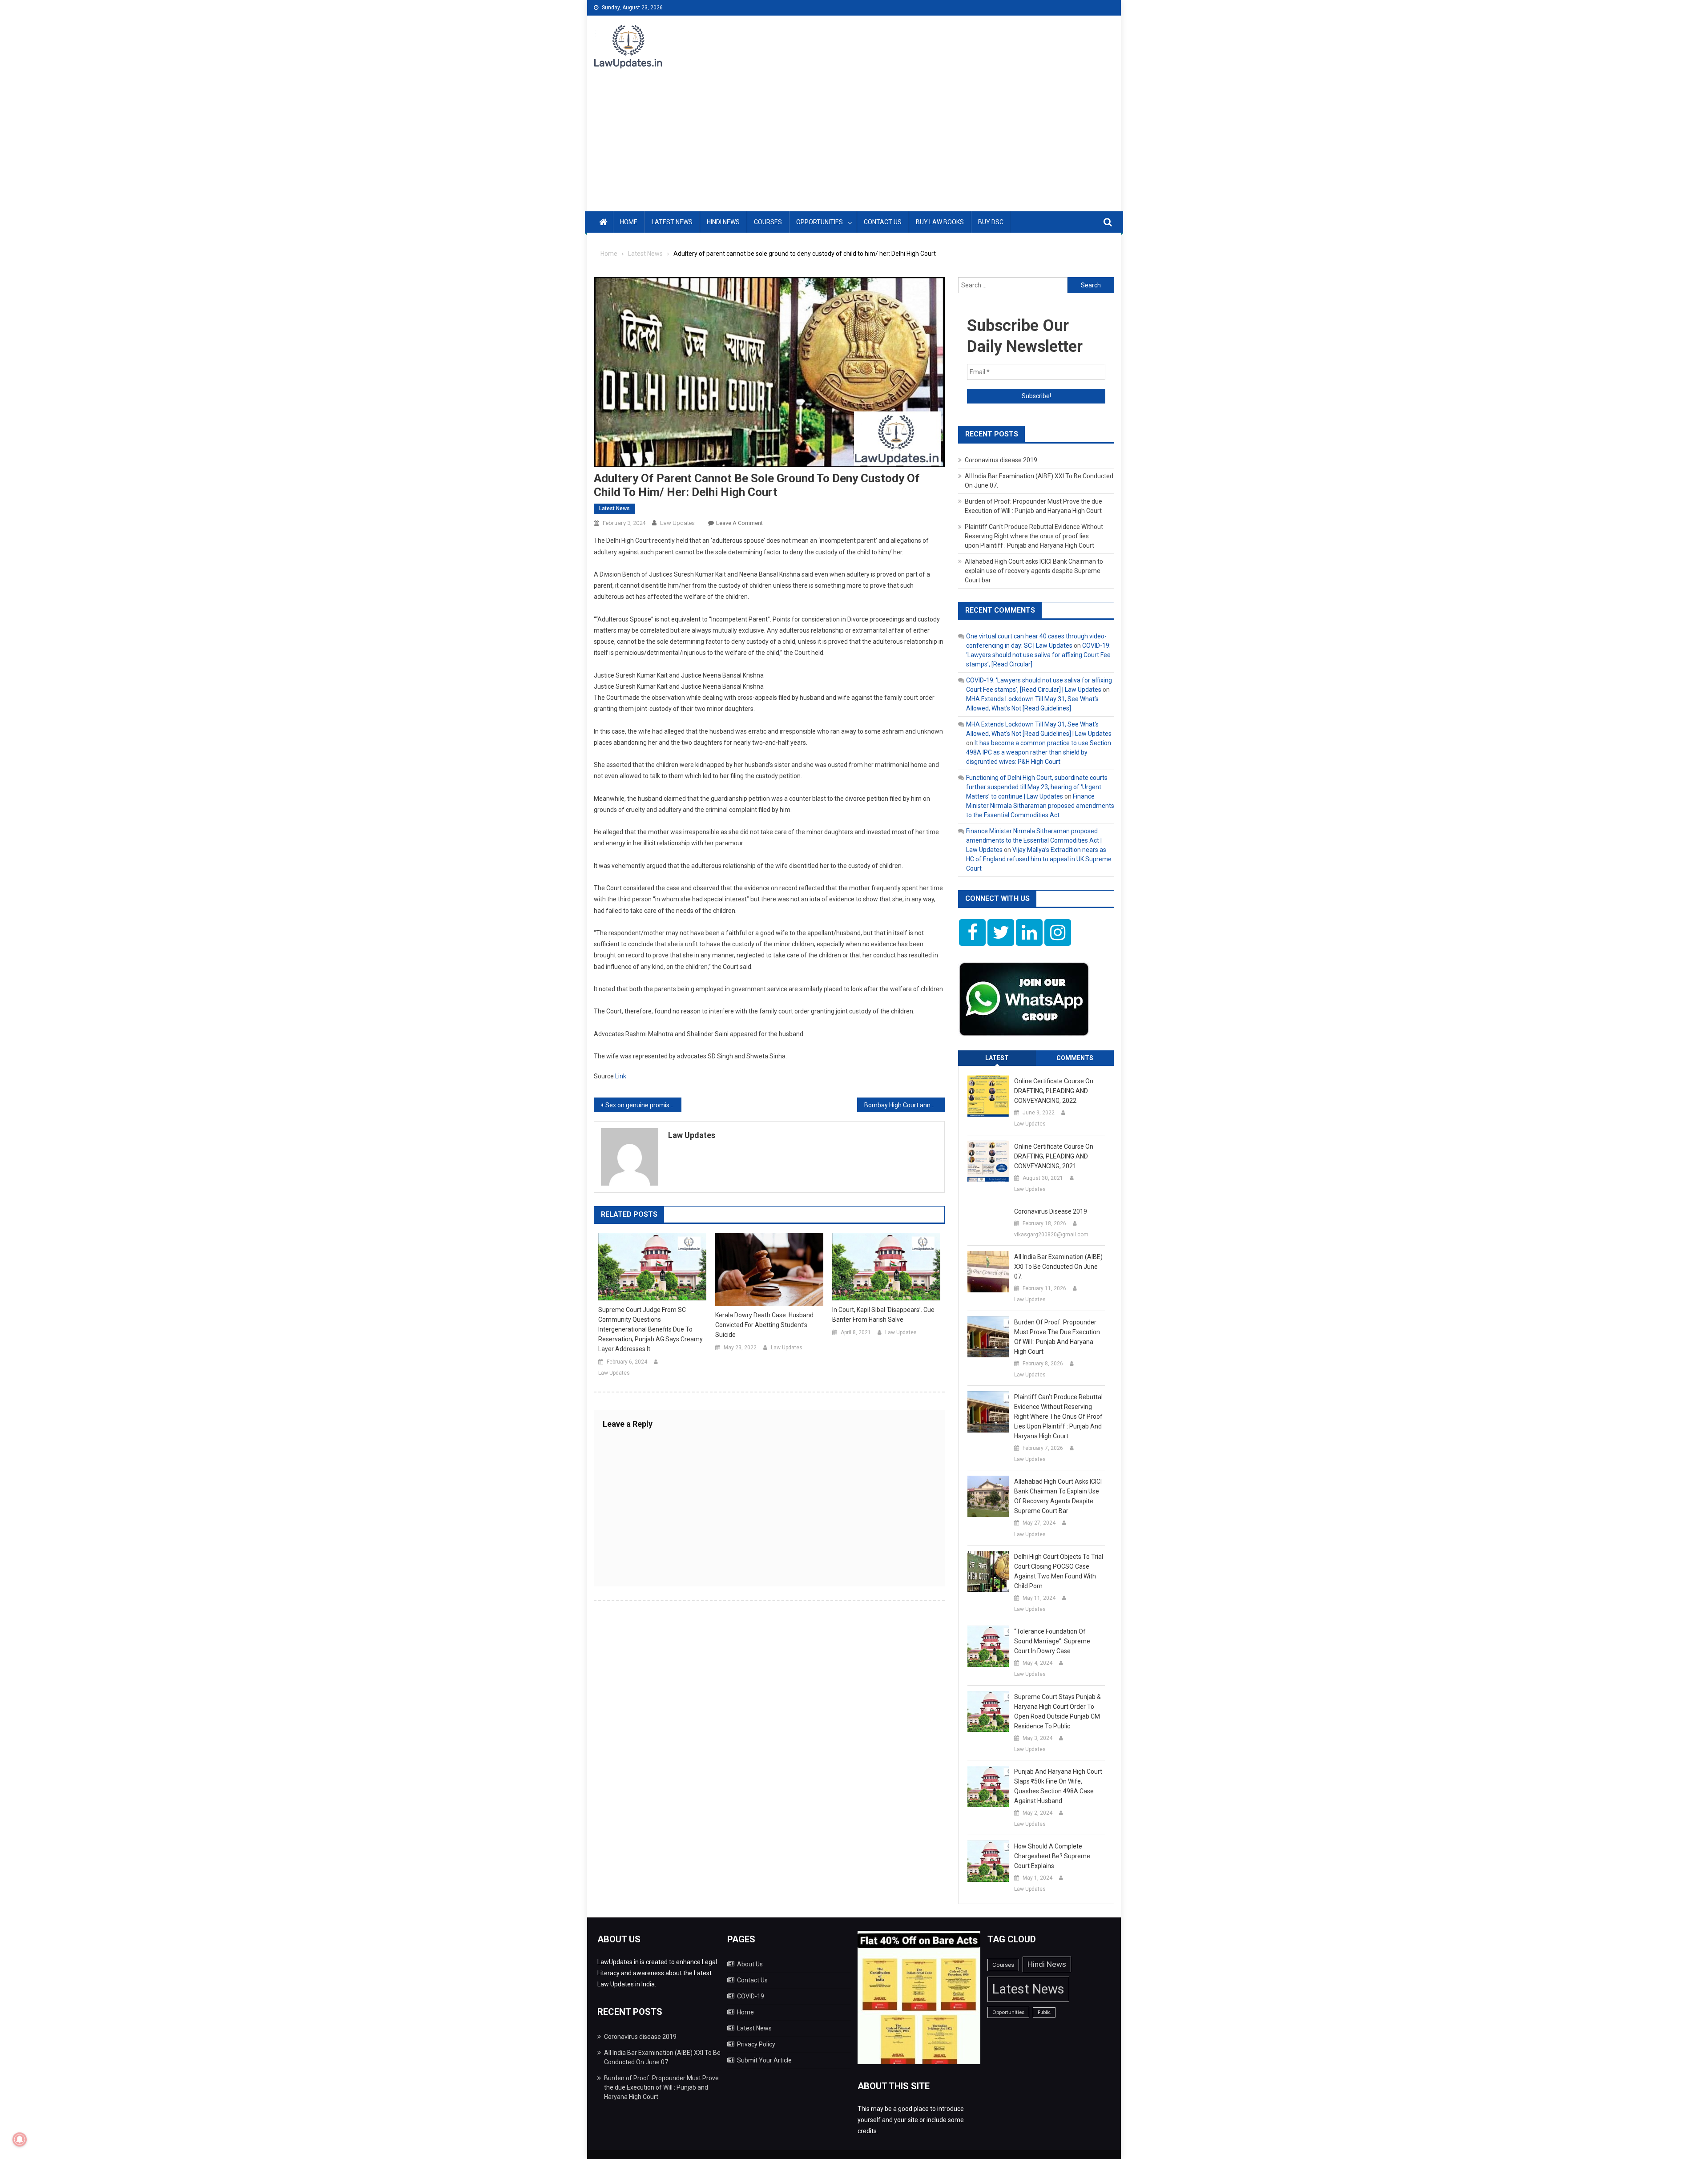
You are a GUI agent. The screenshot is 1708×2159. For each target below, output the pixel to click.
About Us (750, 1964)
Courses (768, 222)
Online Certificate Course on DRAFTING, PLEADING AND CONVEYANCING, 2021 (1054, 1156)
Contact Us (883, 222)
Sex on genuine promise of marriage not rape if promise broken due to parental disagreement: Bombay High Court (643, 1105)
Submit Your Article (764, 2060)
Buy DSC (991, 222)
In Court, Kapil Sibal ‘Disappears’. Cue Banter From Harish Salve (883, 1315)
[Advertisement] (854, 145)
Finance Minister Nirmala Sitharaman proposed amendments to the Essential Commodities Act (1040, 806)
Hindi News (723, 222)
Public (1044, 2012)
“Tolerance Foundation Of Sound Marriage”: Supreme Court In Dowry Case (1052, 1641)
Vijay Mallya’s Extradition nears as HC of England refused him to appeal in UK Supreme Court (1039, 859)
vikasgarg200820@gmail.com (1051, 1235)
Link (621, 1076)
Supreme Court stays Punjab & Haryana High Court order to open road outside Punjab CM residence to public (1057, 1711)
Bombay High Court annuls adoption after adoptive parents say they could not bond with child (904, 1105)
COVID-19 (751, 1996)
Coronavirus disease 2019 (1001, 460)
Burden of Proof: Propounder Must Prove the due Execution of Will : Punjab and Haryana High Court (1057, 1337)
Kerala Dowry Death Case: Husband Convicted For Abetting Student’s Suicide (764, 1325)
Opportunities (820, 222)
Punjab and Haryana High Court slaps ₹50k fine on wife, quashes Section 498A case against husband (1058, 1786)
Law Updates (677, 523)
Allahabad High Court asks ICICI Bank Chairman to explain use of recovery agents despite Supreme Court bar (1034, 571)
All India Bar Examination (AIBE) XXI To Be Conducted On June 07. (1058, 1267)
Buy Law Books (940, 222)
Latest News (672, 222)
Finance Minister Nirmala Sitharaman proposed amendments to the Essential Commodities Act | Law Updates (1034, 840)
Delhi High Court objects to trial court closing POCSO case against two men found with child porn (1059, 1571)
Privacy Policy (756, 2044)
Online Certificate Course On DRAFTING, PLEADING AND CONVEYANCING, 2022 (1054, 1091)
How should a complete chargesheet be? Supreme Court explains (1052, 1856)
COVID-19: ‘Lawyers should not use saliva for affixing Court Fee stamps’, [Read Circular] (1038, 655)
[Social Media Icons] (972, 932)
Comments (1075, 1058)
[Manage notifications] (20, 2139)
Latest (997, 1058)
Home (629, 222)
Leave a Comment (739, 523)
